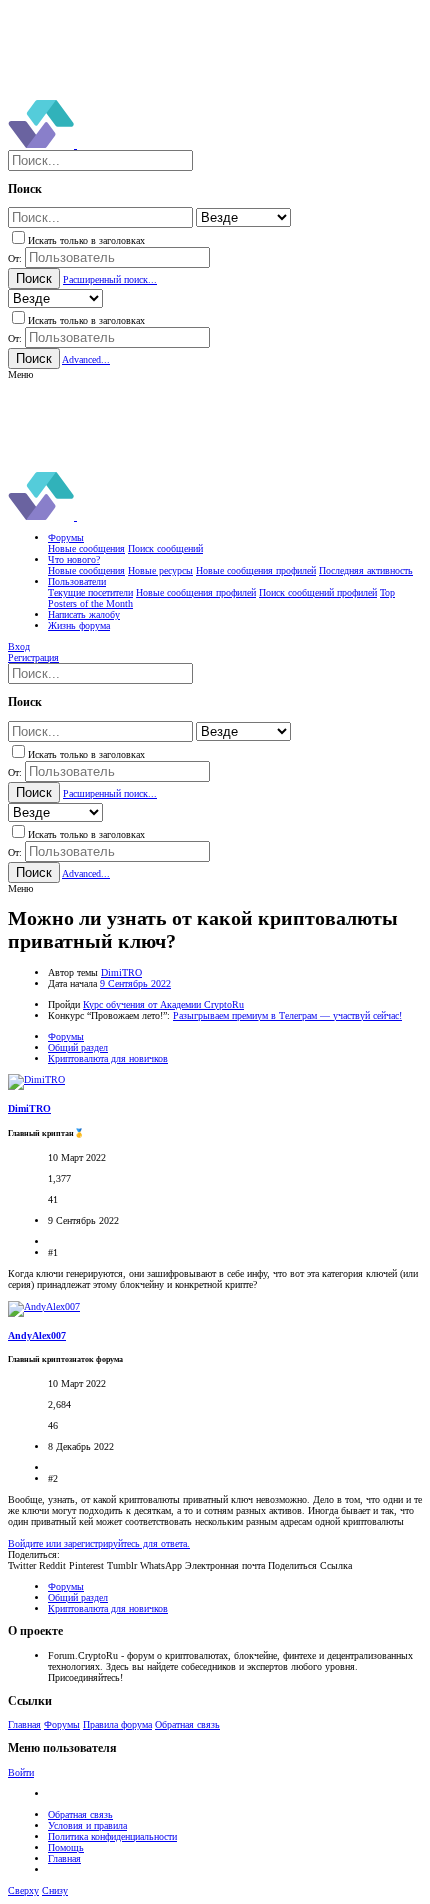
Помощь (66, 1847)
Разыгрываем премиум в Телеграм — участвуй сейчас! (287, 1015)
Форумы (62, 1724)
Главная (24, 1724)
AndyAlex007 (37, 1335)
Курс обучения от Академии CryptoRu (163, 1004)
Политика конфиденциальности (112, 1836)
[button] (20, 374)
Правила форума (117, 1724)
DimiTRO (121, 972)
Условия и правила (87, 1825)
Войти (21, 1772)
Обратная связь (187, 1724)
